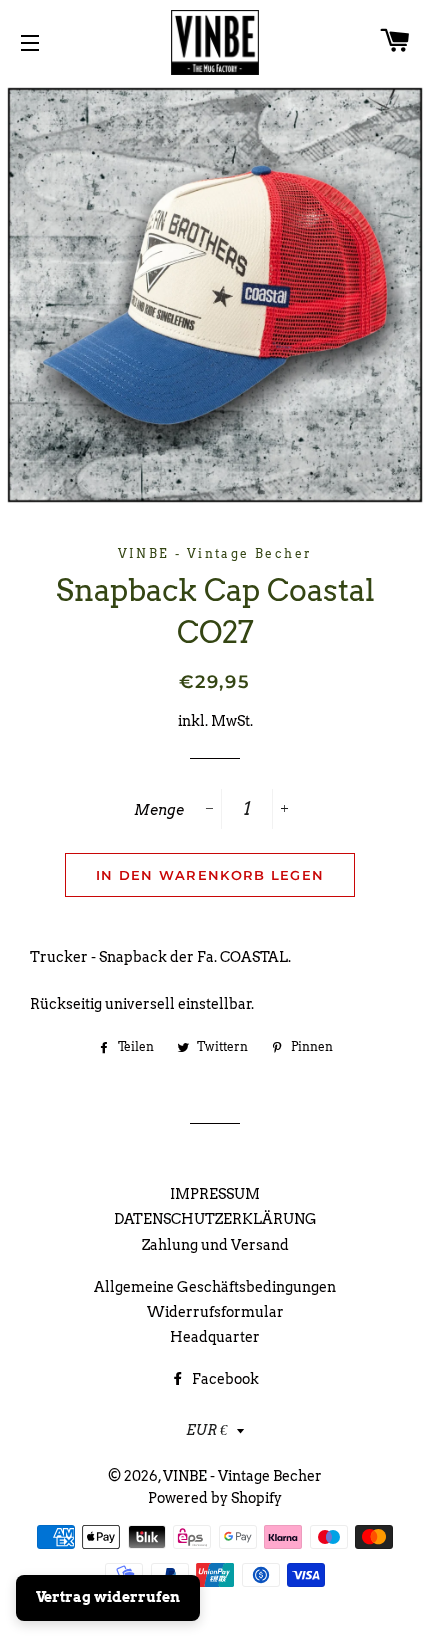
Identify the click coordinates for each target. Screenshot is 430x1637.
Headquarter (215, 1337)
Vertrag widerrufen (108, 1597)
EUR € (206, 1430)
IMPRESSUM (215, 1194)
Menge (159, 810)
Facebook (224, 1379)
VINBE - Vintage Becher (242, 1476)
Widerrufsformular (215, 1312)
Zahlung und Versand (215, 1245)
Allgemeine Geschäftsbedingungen (215, 1287)
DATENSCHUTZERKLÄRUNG (215, 1219)
